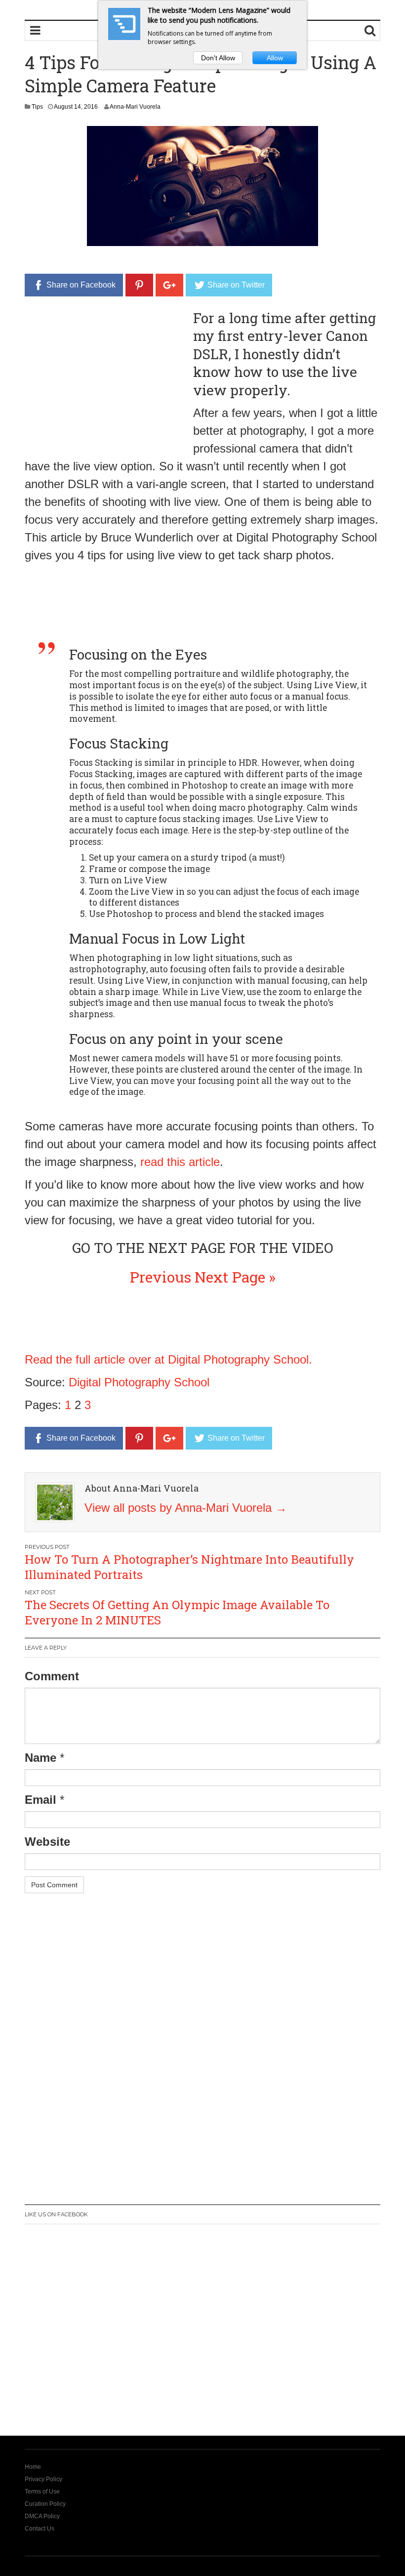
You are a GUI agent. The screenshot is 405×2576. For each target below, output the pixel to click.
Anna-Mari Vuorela (135, 107)
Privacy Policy (43, 2479)
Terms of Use (42, 2492)
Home (33, 2467)
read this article (180, 1162)
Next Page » (235, 1277)
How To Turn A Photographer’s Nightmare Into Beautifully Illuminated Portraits (189, 1567)
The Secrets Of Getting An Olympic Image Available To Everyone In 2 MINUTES (177, 1612)
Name (40, 1758)
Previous (161, 1277)
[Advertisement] (108, 378)
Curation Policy (45, 2504)
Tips (37, 107)
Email (40, 1800)
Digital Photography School (139, 1382)
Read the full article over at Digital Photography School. (168, 1359)
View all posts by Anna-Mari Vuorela (186, 1508)
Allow (275, 58)
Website (47, 1842)
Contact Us (40, 2529)
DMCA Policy (42, 2516)
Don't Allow (218, 58)
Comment (52, 1676)
